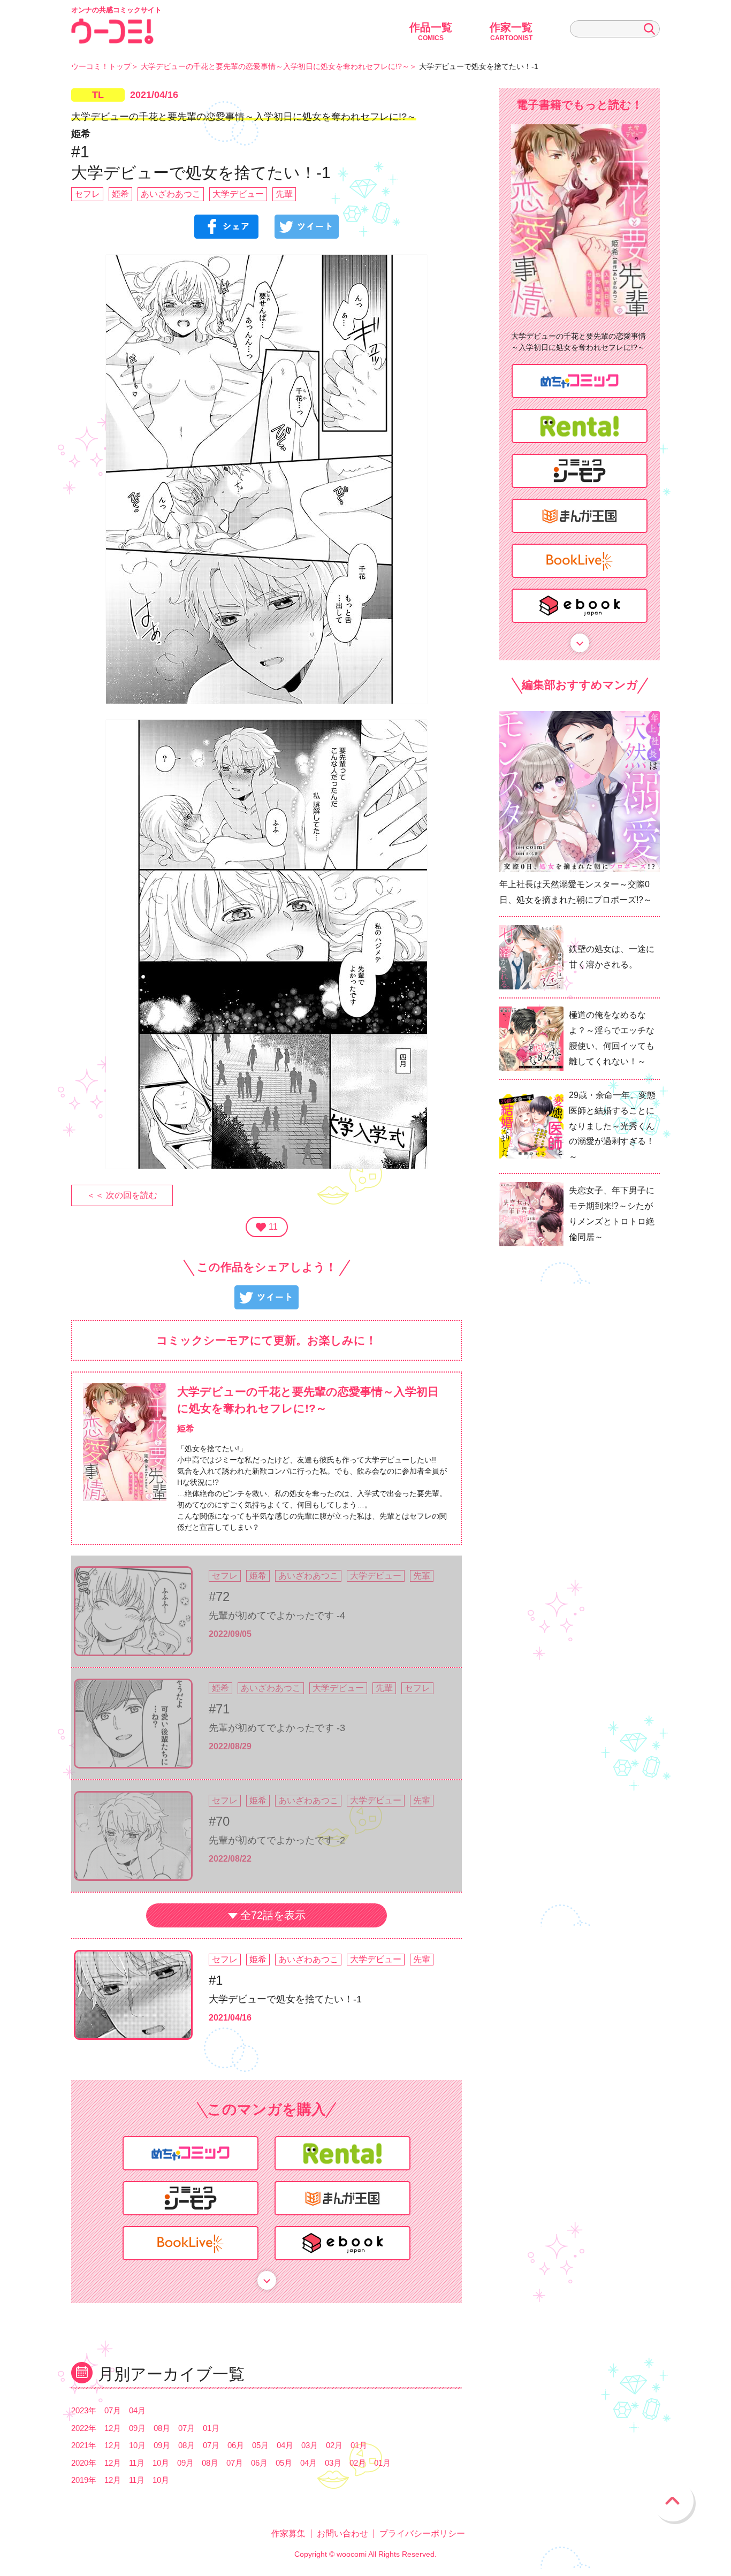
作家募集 (288, 2533)
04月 (137, 2410)
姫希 (120, 194)
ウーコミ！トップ (101, 66)
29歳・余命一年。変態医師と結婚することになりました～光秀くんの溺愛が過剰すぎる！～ (612, 1126)
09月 (137, 2428)
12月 (113, 2428)
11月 (137, 2463)
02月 (334, 2445)
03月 (310, 2445)
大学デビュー (238, 194)
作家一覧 (511, 32)
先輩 (284, 194)
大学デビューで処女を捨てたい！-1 (285, 1999)
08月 (162, 2428)
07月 (113, 2410)
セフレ (87, 194)
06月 (236, 2445)
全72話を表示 (273, 1915)
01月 (211, 2428)
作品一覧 (431, 32)
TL (98, 95)
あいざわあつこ (171, 194)
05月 (260, 2445)
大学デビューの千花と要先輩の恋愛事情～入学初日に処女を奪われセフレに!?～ (275, 66)
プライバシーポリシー (422, 2533)
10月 (137, 2445)
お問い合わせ (342, 2533)
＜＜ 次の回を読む (122, 1195)
